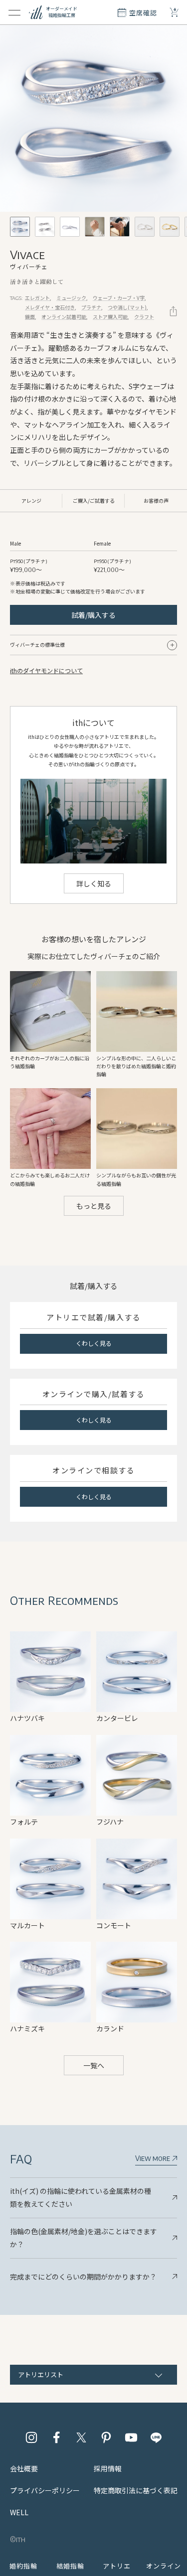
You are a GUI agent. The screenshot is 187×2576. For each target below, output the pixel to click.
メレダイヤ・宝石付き (50, 307)
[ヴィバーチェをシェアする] (173, 311)
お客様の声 (156, 501)
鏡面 (30, 317)
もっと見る (94, 1206)
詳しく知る (94, 883)
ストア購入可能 (110, 317)
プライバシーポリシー (45, 2490)
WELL (19, 2512)
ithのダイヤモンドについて (46, 670)
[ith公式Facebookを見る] (56, 2437)
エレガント (37, 298)
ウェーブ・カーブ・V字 (119, 298)
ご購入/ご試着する (94, 501)
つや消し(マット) (127, 307)
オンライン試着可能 (64, 317)
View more (153, 2158)
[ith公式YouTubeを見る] (131, 2437)
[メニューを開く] (14, 12)
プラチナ (91, 307)
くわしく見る (94, 1343)
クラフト (144, 317)
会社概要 (24, 2468)
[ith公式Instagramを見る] (31, 2437)
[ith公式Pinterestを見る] (106, 2437)
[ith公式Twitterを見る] (81, 2437)
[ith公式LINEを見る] (156, 2437)
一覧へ (94, 2065)
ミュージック (71, 298)
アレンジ (31, 501)
